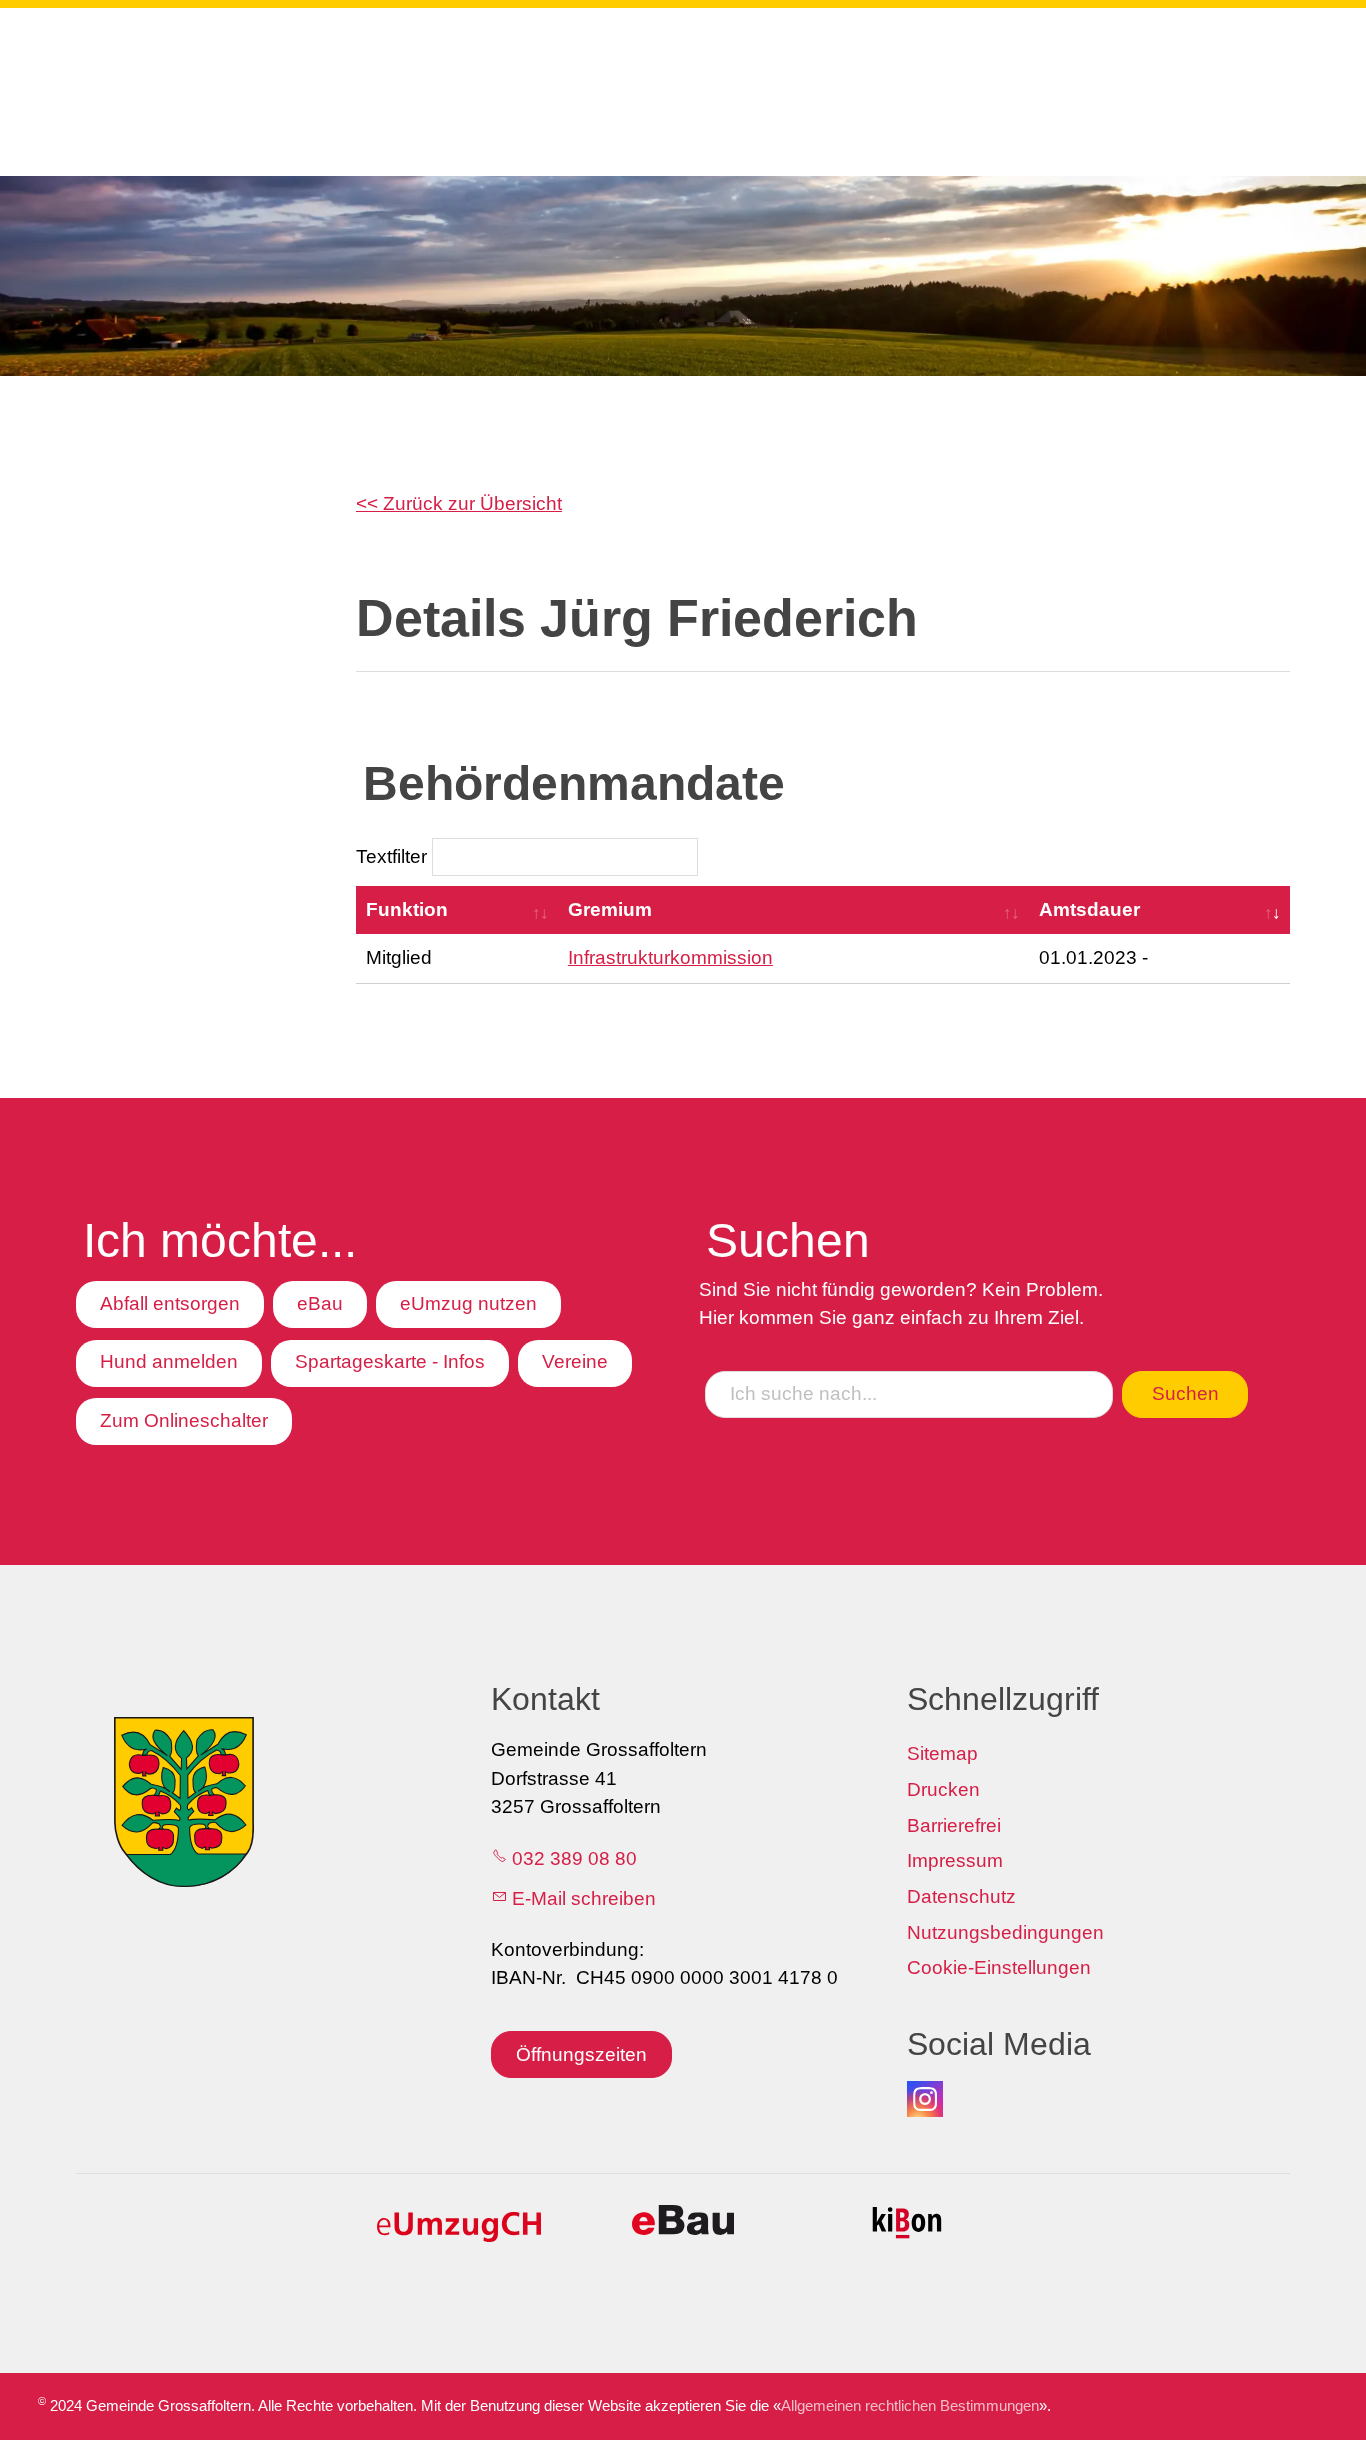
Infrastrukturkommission (670, 957)
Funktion (407, 909)
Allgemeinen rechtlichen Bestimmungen (910, 2405)
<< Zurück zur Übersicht (459, 503)
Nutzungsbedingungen (1005, 1932)
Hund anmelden (169, 1361)
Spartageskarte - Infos (390, 1361)
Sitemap (942, 1753)
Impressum (955, 1860)
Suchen (1185, 1393)
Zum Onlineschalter (184, 1420)
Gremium (610, 909)
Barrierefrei (954, 1825)
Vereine (575, 1361)
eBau (320, 1303)
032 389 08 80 (574, 1858)
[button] (925, 2099)
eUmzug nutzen (468, 1303)
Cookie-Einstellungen (999, 1967)
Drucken (943, 1789)
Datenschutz (961, 1896)
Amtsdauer (1089, 909)
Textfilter (394, 856)
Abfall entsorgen (170, 1303)
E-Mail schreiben (584, 1898)
